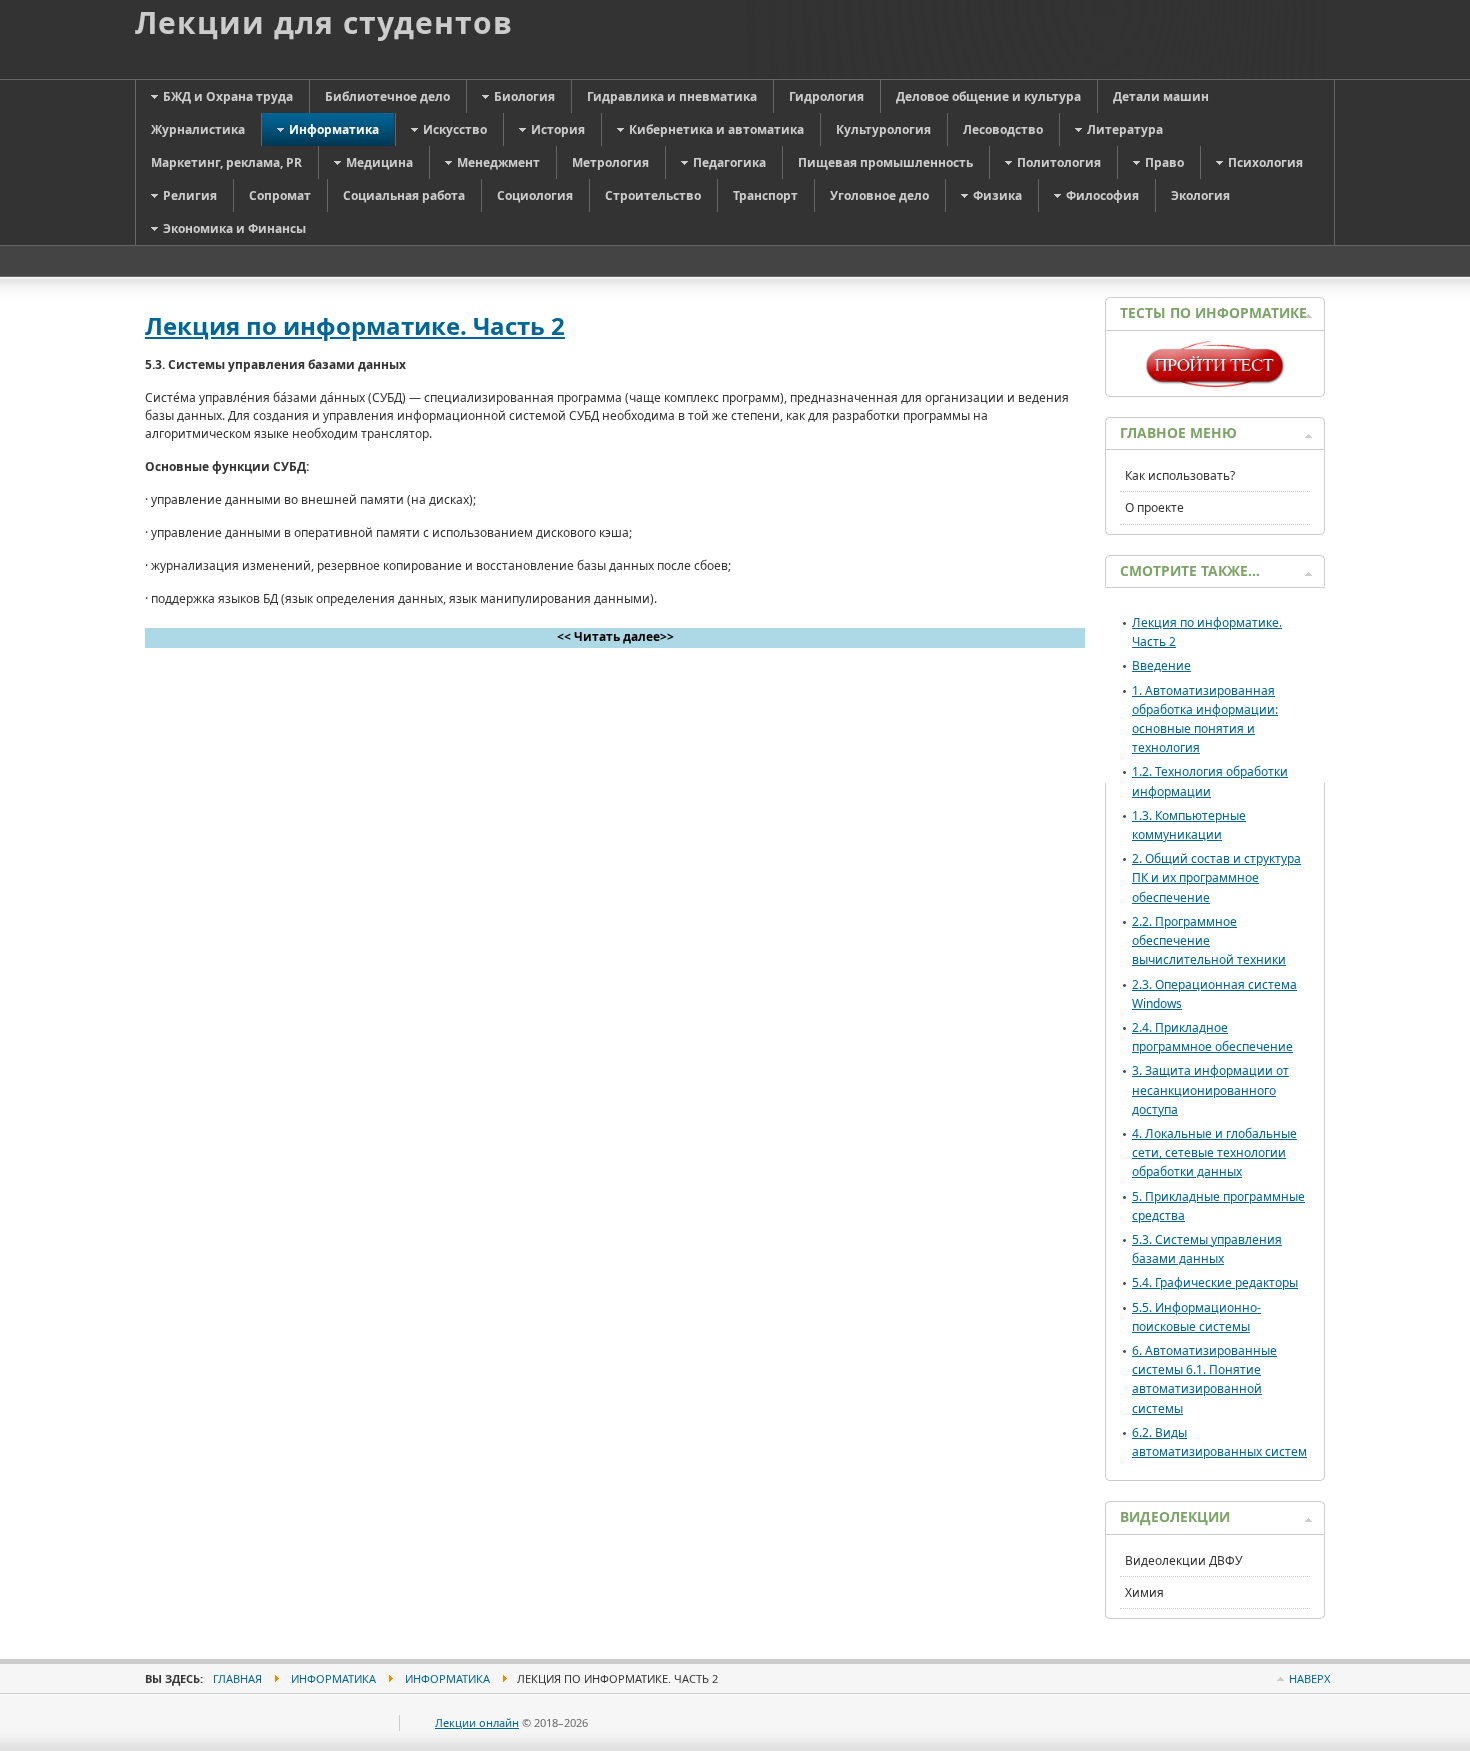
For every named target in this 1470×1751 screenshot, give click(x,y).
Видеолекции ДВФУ (1183, 1560)
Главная (237, 1678)
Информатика (333, 1678)
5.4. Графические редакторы (1215, 1282)
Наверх (1309, 1678)
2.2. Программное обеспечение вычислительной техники (1209, 940)
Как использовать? (1180, 475)
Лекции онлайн (477, 1722)
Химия (1144, 1592)
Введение (1161, 665)
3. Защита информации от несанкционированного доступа (1210, 1089)
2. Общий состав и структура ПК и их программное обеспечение (1216, 877)
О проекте (1154, 507)
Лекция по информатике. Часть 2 (355, 325)
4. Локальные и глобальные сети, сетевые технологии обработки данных (1214, 1152)
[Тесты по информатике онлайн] (1215, 382)
